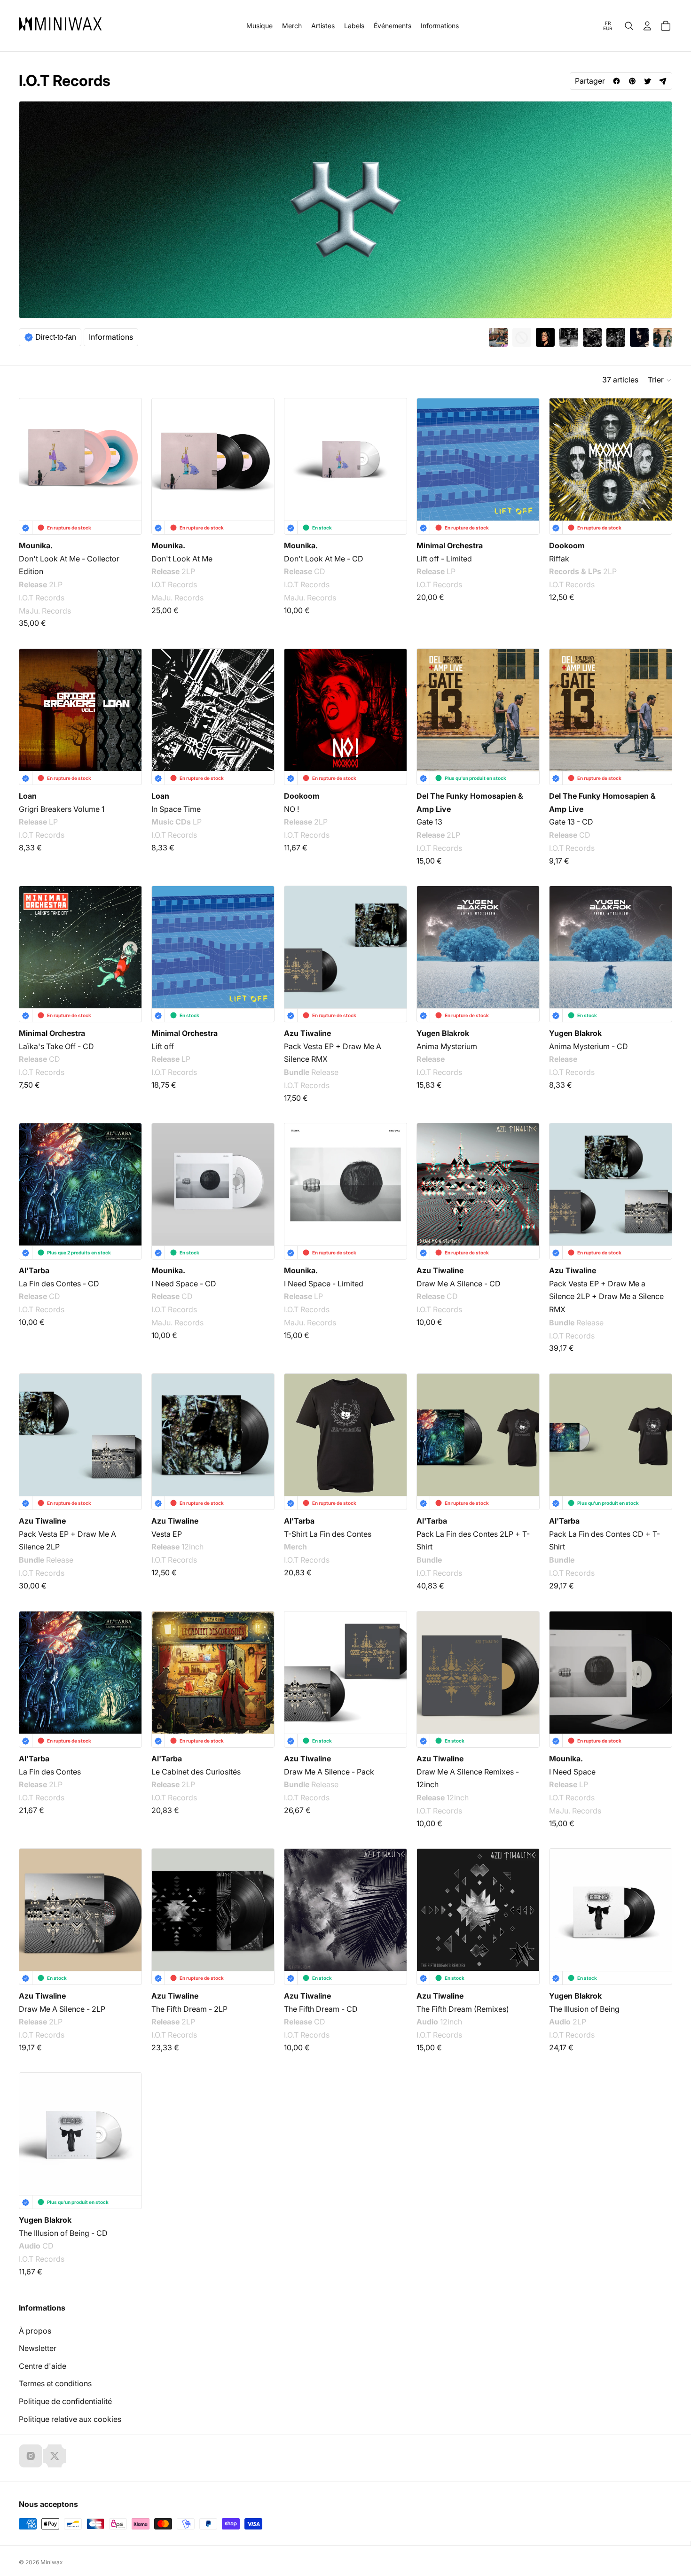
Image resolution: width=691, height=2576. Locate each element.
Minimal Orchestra (450, 545)
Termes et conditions (55, 2383)
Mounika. (36, 545)
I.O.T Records (42, 598)
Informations (111, 337)
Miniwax (52, 2562)
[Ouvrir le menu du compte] (647, 26)
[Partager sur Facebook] (616, 81)
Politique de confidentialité (65, 2401)
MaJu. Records (45, 611)
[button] (660, 380)
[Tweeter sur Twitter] (648, 81)
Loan (28, 796)
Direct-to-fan (56, 337)
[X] (55, 2456)
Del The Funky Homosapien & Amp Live (470, 802)
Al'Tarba (34, 1270)
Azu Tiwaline (307, 1033)
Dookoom (567, 545)
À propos (35, 2331)
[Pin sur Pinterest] (632, 81)
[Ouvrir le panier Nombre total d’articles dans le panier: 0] (666, 26)
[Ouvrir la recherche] (629, 26)
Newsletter (38, 2348)
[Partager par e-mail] (663, 81)
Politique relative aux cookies (70, 2419)
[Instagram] (31, 2456)
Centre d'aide (43, 2366)
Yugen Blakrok (443, 1033)
